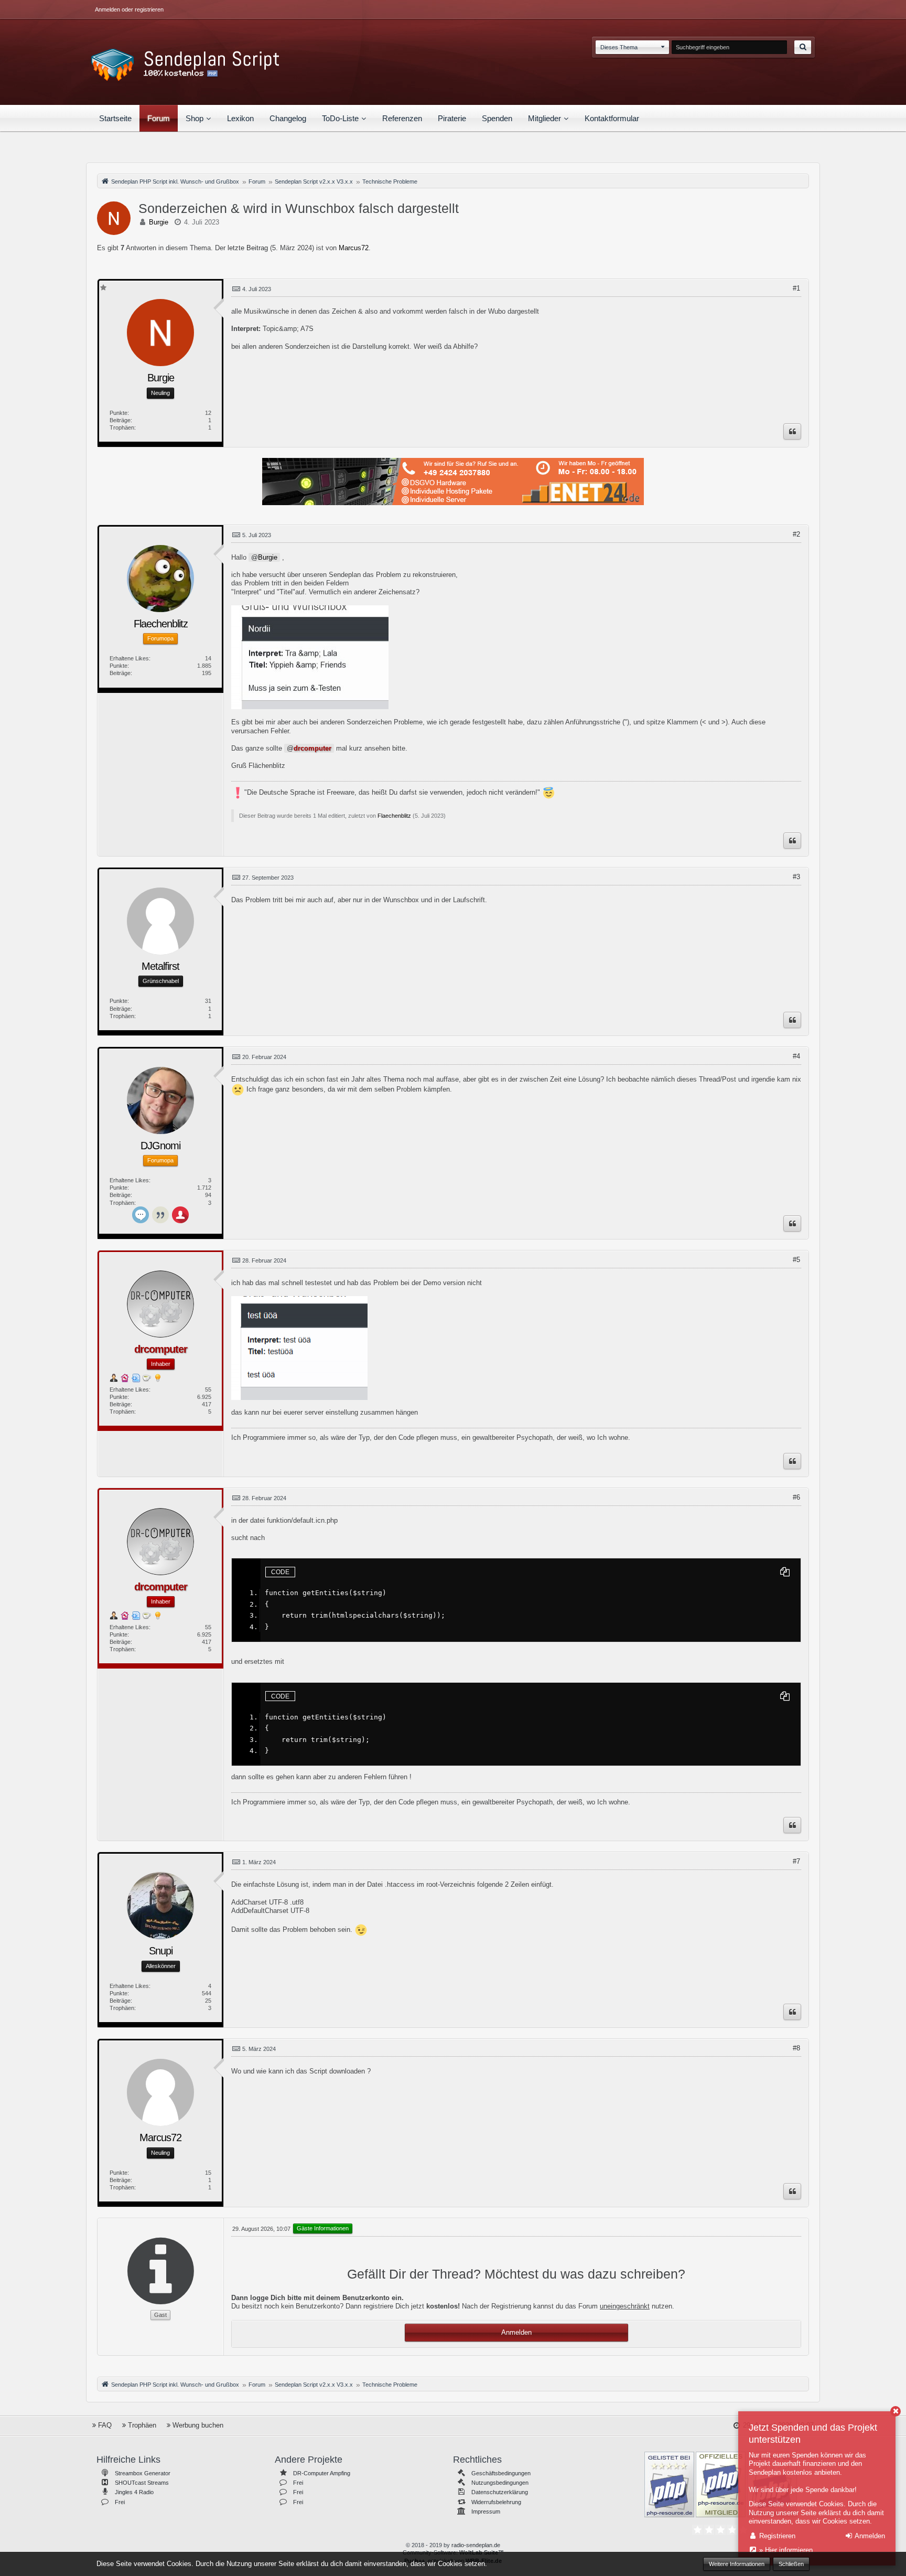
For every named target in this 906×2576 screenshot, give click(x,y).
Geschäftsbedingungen (501, 2473)
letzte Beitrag (248, 248)
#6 (796, 1497)
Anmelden (516, 2332)
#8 (796, 2048)
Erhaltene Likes (129, 658)
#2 (796, 534)
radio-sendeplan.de (476, 2545)
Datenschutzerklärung (500, 2492)
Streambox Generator (143, 2473)
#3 (796, 877)
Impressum (486, 2511)
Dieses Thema (619, 47)
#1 (796, 288)
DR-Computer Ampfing (322, 2473)
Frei (120, 2502)
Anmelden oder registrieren (129, 9)
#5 (796, 1260)
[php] (669, 2484)
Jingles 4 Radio (134, 2492)
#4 (796, 1056)
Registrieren (776, 2536)
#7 (796, 1861)
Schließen (791, 2564)
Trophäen (122, 427)
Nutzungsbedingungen (500, 2483)
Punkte (118, 413)
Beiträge (120, 420)
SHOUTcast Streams (142, 2483)
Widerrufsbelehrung (496, 2502)
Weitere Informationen (737, 2564)
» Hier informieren (785, 2550)
